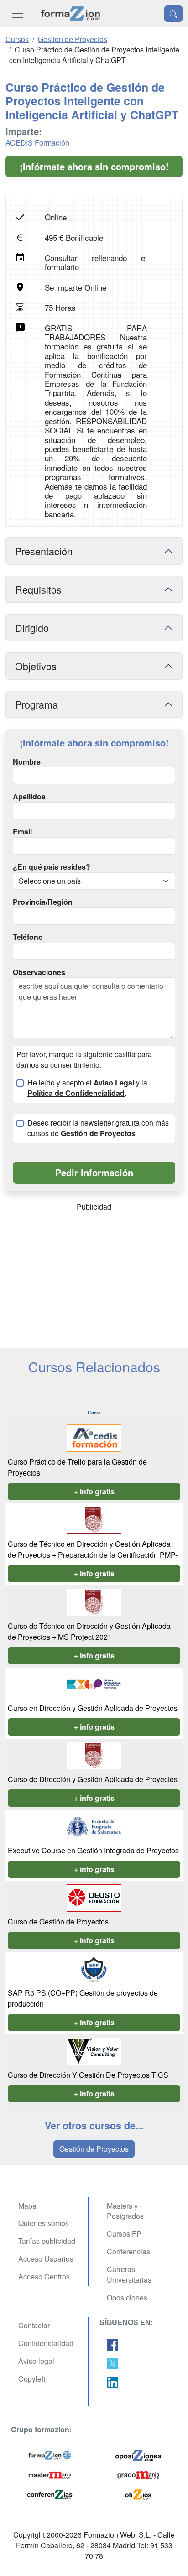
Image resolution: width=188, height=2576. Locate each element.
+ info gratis (94, 1491)
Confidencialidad (46, 2343)
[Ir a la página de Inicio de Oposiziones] (138, 2454)
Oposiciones (127, 2297)
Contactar (34, 2325)
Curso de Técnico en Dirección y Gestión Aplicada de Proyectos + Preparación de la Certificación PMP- (93, 1549)
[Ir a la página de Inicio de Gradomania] (138, 2474)
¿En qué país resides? (52, 867)
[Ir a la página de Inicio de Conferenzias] (50, 2494)
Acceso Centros (44, 2276)
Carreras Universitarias (129, 2274)
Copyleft (32, 2379)
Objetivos (36, 666)
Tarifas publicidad (47, 2241)
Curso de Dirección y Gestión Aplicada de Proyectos (93, 1779)
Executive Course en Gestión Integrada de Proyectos (93, 1850)
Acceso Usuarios (46, 2259)
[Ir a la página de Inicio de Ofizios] (138, 2494)
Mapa (27, 2206)
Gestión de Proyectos (94, 2149)
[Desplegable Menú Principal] (18, 13)
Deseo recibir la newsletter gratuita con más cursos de (98, 1128)
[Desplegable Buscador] (173, 14)
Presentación (44, 551)
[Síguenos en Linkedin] (112, 2381)
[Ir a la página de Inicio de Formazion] (50, 2454)
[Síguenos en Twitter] (112, 2363)
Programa (37, 704)
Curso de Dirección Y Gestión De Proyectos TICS (88, 2075)
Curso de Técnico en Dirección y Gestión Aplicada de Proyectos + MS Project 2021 (89, 1631)
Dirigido (32, 628)
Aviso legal (36, 2361)
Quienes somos (44, 2223)
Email (22, 832)
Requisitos (38, 589)
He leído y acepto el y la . (87, 1088)
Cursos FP (124, 2234)
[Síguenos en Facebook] (112, 2344)
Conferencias (128, 2251)
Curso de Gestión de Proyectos (58, 1922)
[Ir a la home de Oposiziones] (70, 13)
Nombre (27, 762)
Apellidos (29, 797)
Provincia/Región (43, 902)
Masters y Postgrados (125, 2211)
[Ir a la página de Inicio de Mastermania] (50, 2474)
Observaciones (39, 972)
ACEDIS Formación (37, 143)
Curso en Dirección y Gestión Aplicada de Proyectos (93, 1708)
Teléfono (28, 937)
